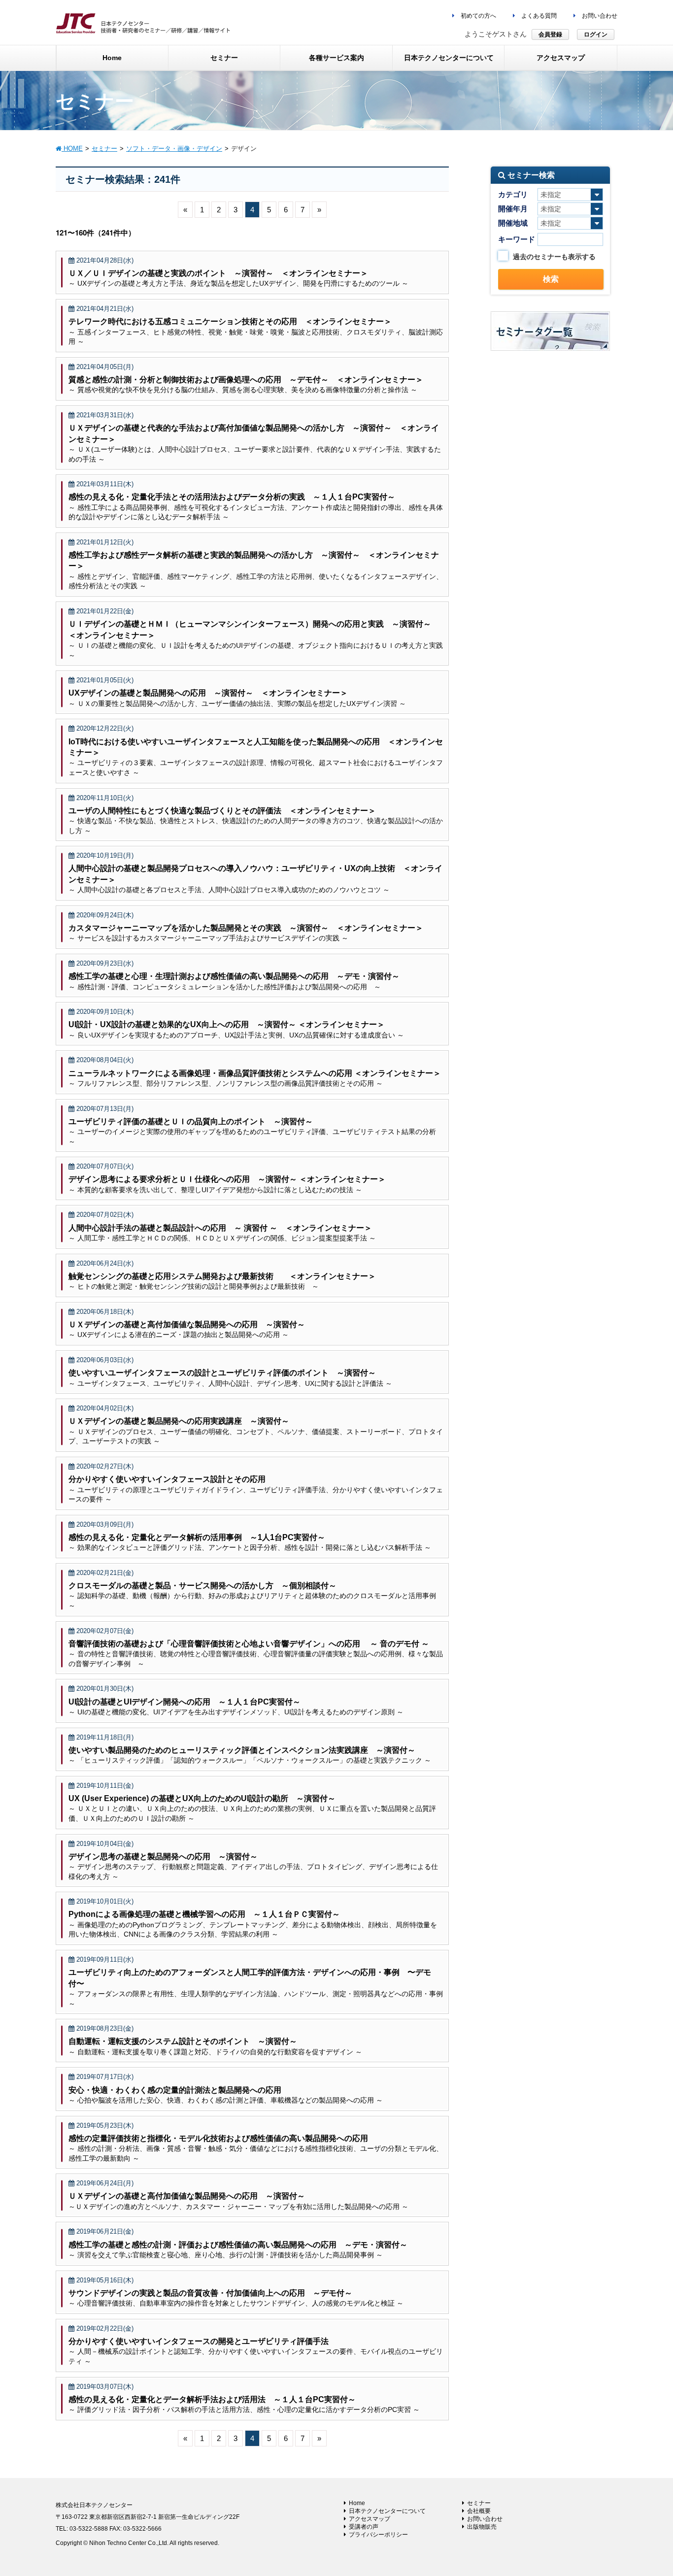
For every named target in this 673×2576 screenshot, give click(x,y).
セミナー (479, 2503)
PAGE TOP (648, 2490)
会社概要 (479, 2511)
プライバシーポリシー (378, 2535)
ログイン (596, 34)
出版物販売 (482, 2527)
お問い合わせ (599, 16)
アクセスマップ (370, 2519)
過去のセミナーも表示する (554, 257)
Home (357, 2503)
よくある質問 (538, 16)
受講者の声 (364, 2527)
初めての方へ (478, 16)
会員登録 (550, 34)
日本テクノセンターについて (387, 2511)
